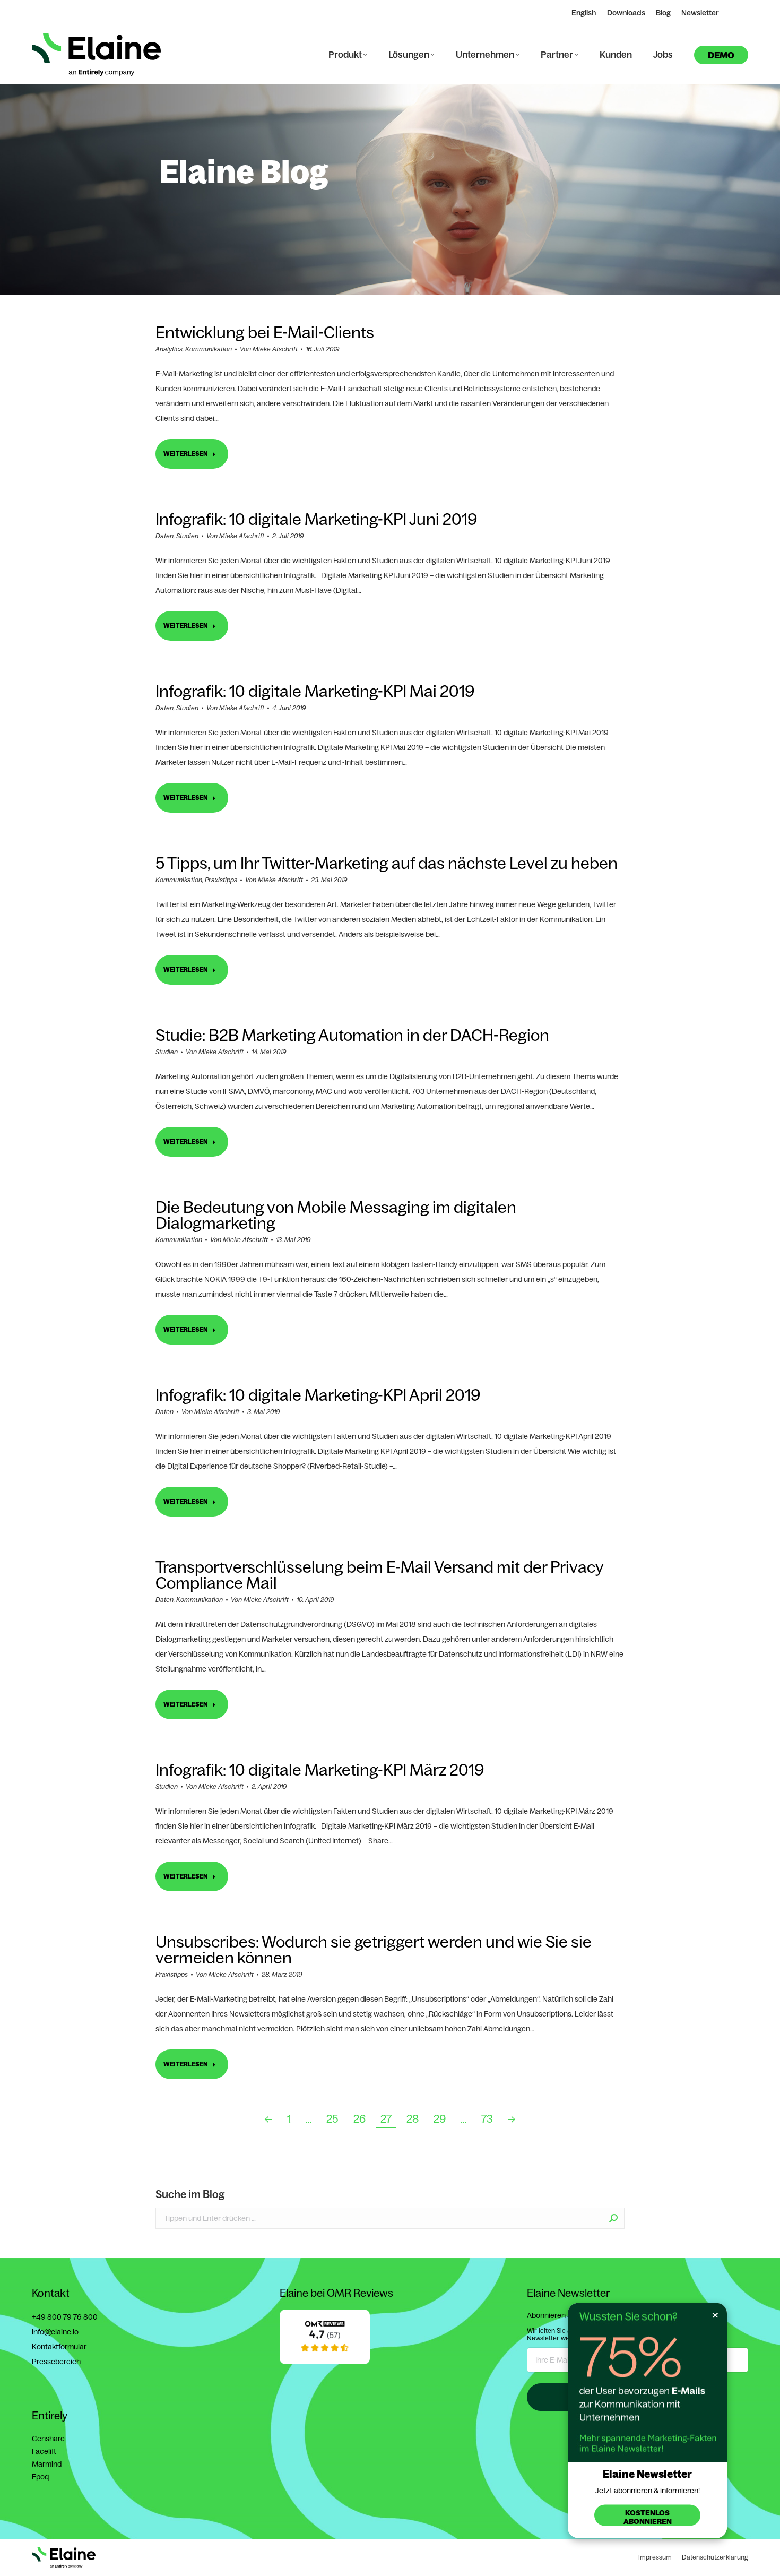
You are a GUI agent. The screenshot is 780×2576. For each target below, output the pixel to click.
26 (359, 2119)
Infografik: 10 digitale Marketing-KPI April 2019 (318, 1395)
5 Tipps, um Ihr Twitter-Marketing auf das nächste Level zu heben (387, 863)
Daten (164, 536)
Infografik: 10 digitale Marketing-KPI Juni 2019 (316, 519)
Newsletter (700, 13)
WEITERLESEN (186, 454)
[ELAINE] (325, 2362)
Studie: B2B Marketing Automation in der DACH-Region (352, 1035)
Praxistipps (221, 880)
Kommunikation (209, 349)
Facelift (44, 2451)
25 (332, 2119)
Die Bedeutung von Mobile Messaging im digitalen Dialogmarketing (336, 1215)
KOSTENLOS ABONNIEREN (648, 2517)
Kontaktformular (59, 2347)
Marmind (47, 2464)
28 (413, 2119)
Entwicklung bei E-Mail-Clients (265, 332)
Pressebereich (56, 2362)
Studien (187, 536)
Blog (663, 13)
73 (487, 2119)
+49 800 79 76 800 (65, 2317)
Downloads (626, 13)
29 (440, 2119)
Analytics (169, 349)
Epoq (40, 2477)
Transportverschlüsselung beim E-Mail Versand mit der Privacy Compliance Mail (379, 1575)
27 (386, 2119)
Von (269, 349)
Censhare (48, 2439)
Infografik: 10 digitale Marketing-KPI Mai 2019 (315, 691)
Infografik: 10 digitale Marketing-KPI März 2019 (320, 1770)
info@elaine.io (55, 2332)
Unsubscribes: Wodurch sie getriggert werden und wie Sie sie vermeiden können (374, 1950)
